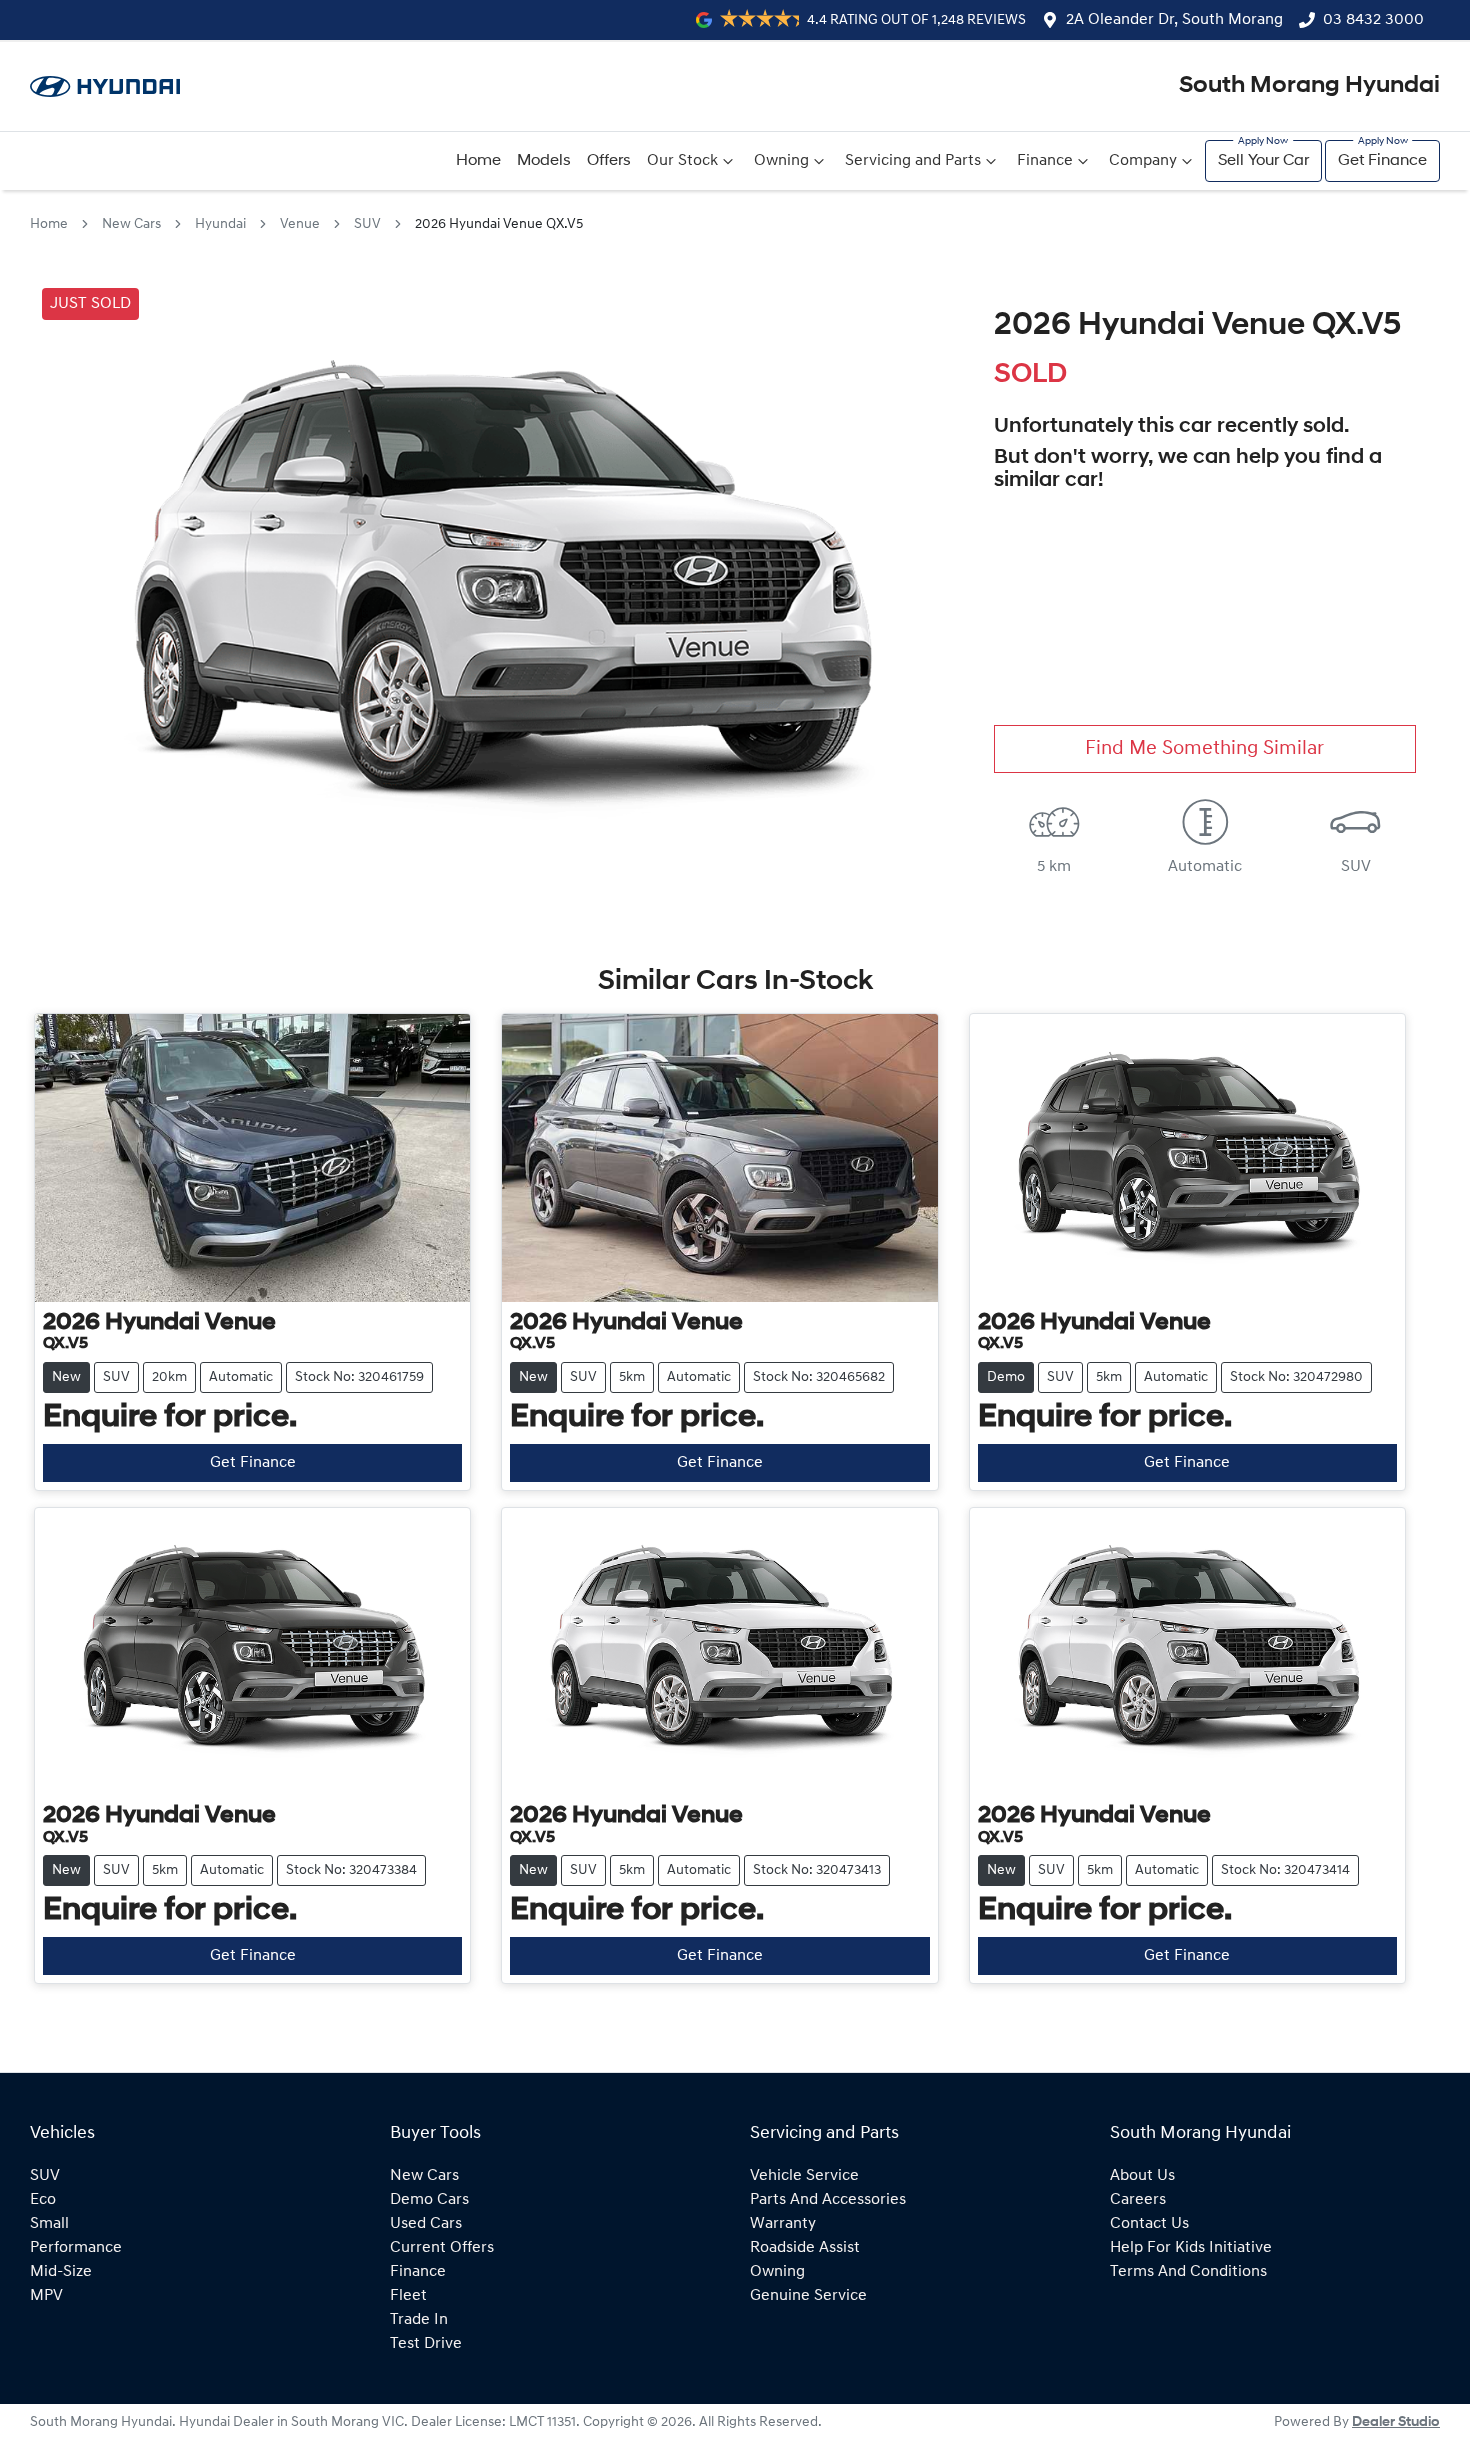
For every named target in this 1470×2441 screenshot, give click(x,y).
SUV (367, 224)
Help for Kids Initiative (1191, 2248)
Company (1143, 161)
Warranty (783, 2224)
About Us (1142, 2176)
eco (43, 2200)
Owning (781, 161)
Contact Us (1149, 2224)
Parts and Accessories (828, 2200)
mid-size (61, 2272)
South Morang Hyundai (1309, 86)
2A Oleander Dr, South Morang (1174, 20)
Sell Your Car (1263, 161)
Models (544, 161)
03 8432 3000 (1373, 20)
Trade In (419, 2320)
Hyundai (220, 224)
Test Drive (426, 2344)
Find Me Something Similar (1204, 749)
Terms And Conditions (1188, 2272)
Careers (1138, 2200)
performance (76, 2248)
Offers (609, 161)
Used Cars (426, 2224)
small (49, 2224)
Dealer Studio (1396, 2422)
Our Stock (682, 161)
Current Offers (442, 2248)
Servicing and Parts (913, 161)
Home (478, 161)
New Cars (131, 224)
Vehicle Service (804, 2176)
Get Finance (1382, 161)
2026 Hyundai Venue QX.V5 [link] (499, 224)
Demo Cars (429, 2200)
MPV (46, 2296)
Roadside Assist (805, 2248)
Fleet (408, 2296)
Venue (300, 224)
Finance (1045, 161)
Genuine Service (808, 2296)
